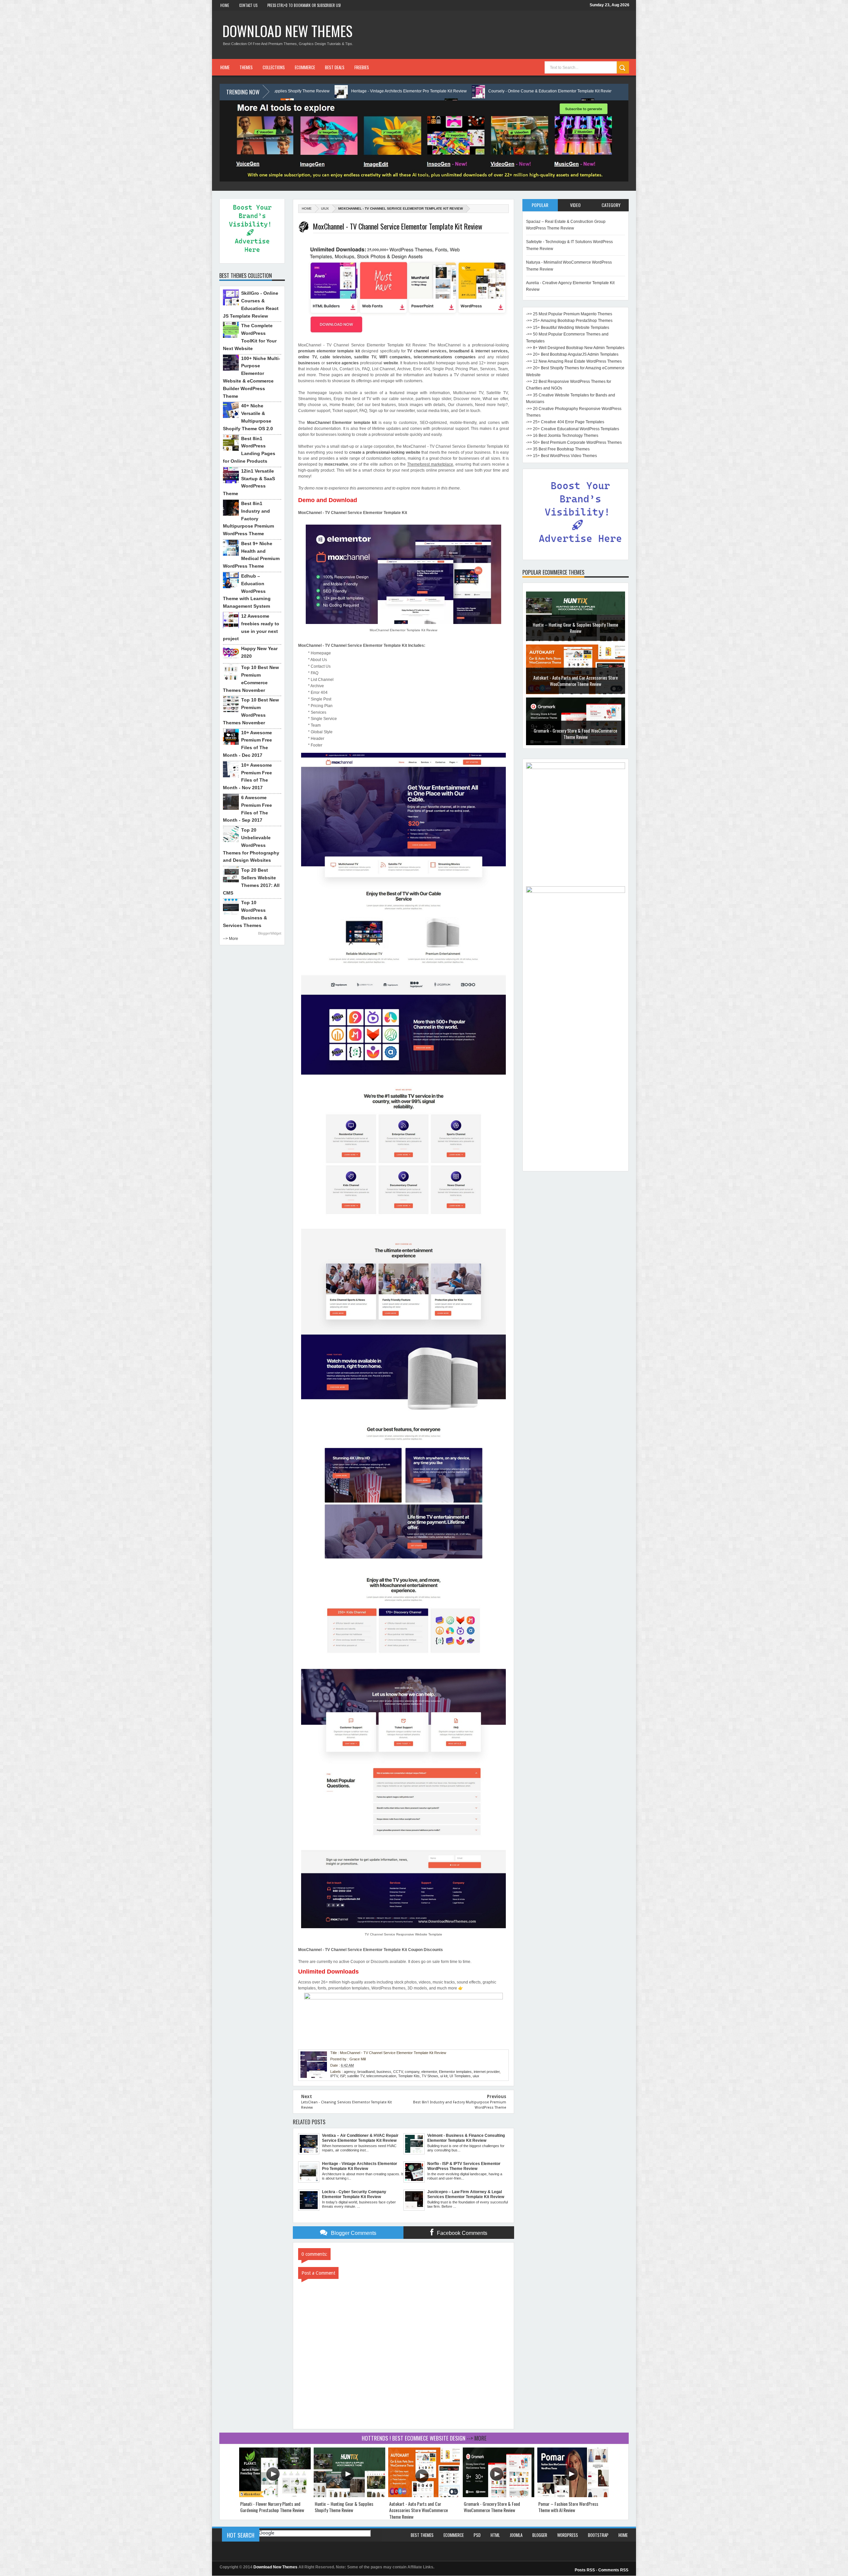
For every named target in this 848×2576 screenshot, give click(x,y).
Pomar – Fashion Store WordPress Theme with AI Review (576, 680)
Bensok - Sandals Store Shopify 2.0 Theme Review (576, 733)
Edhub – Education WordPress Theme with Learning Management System (247, 591)
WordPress (568, 2535)
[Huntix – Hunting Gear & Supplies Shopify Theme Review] (349, 2496)
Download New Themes (287, 31)
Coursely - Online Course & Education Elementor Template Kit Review (326, 91)
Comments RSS (613, 2570)
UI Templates (460, 2076)
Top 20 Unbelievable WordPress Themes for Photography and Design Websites (251, 845)
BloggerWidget (270, 933)
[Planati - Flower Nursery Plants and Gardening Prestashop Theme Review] (275, 2496)
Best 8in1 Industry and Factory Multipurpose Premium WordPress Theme (248, 518)
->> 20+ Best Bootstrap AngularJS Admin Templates (572, 354)
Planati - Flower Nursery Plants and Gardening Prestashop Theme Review (272, 2507)
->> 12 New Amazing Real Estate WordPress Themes (574, 361)
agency (350, 2072)
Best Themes (422, 2535)
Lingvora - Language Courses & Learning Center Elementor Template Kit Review (483, 91)
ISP (343, 2076)
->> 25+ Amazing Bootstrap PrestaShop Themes (569, 321)
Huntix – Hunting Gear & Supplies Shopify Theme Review (344, 2507)
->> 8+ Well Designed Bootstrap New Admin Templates (575, 348)
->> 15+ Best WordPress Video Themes (561, 456)
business (384, 2072)
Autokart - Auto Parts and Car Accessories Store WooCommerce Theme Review (419, 2510)
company (412, 2072)
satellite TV (356, 2076)
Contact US (248, 5)
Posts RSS (585, 2570)
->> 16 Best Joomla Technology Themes (562, 436)
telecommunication (381, 2076)
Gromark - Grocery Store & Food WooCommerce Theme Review (575, 627)
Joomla (516, 2535)
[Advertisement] (576, 1068)
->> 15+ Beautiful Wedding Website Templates (568, 328)
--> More (231, 939)
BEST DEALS (335, 67)
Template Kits (409, 2076)
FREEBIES (362, 67)
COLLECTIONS (274, 67)
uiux (325, 208)
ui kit (444, 2076)
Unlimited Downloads (328, 1972)
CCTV (398, 2072)
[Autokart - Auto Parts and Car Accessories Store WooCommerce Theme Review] (424, 2496)
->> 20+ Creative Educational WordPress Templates (573, 429)
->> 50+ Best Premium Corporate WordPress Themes (574, 442)
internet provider (487, 2072)
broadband (366, 2072)
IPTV (334, 2076)
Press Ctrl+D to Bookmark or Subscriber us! (304, 5)
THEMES (246, 67)
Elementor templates (455, 2072)
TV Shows (430, 2076)
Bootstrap (598, 2535)
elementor (429, 2072)
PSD (477, 2535)
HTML (495, 2535)
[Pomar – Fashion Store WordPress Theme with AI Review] (573, 2496)
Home (225, 5)
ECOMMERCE (305, 67)
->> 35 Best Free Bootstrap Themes (558, 449)
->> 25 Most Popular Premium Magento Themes (569, 314)
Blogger (540, 2535)
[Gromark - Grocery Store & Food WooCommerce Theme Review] (499, 2496)
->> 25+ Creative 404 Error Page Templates (565, 422)
